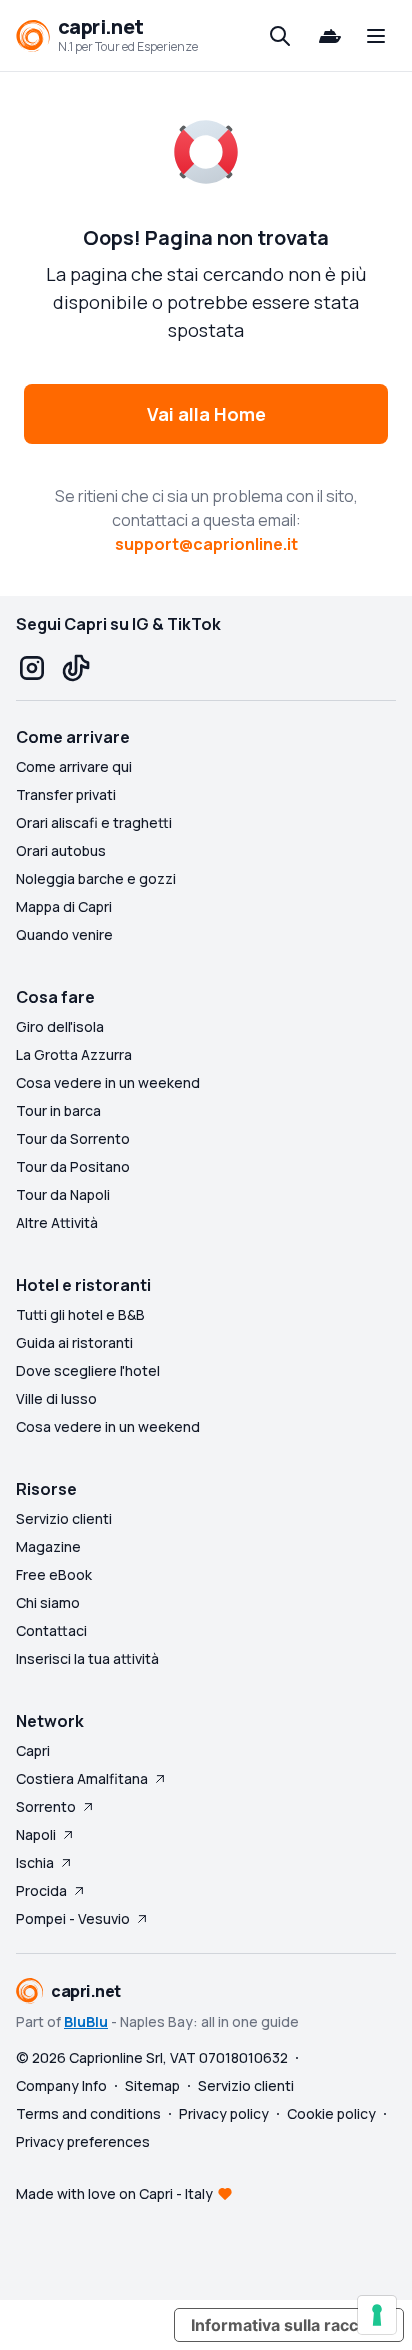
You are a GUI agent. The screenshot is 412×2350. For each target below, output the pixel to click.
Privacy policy (224, 2113)
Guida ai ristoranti (74, 1342)
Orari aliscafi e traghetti (94, 822)
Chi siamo (48, 1602)
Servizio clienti (64, 1518)
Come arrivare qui (74, 766)
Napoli (36, 1834)
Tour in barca (58, 1110)
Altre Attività (57, 1222)
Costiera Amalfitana (82, 1778)
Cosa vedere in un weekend (108, 1082)
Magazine (48, 1546)
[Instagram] (32, 668)
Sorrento (46, 1806)
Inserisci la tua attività (87, 1658)
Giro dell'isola (60, 1026)
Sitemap (152, 2085)
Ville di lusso (56, 1398)
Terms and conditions (88, 2113)
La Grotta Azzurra (74, 1054)
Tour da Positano (73, 1166)
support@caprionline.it (206, 544)
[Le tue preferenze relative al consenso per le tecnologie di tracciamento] (377, 2315)
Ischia (35, 1862)
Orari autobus (61, 850)
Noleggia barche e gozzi (96, 878)
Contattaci (51, 1630)
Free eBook (54, 1574)
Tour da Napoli (63, 1194)
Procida (41, 1890)
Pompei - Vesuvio (73, 1918)
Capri (33, 1750)
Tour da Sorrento (73, 1138)
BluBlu (86, 2021)
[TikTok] (76, 668)
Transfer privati (66, 794)
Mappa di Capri (64, 906)
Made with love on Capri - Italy (114, 2193)
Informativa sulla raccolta (289, 2325)
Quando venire (64, 934)
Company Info (61, 2085)
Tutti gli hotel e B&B (80, 1314)
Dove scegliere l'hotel (88, 1370)
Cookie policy (331, 2113)
